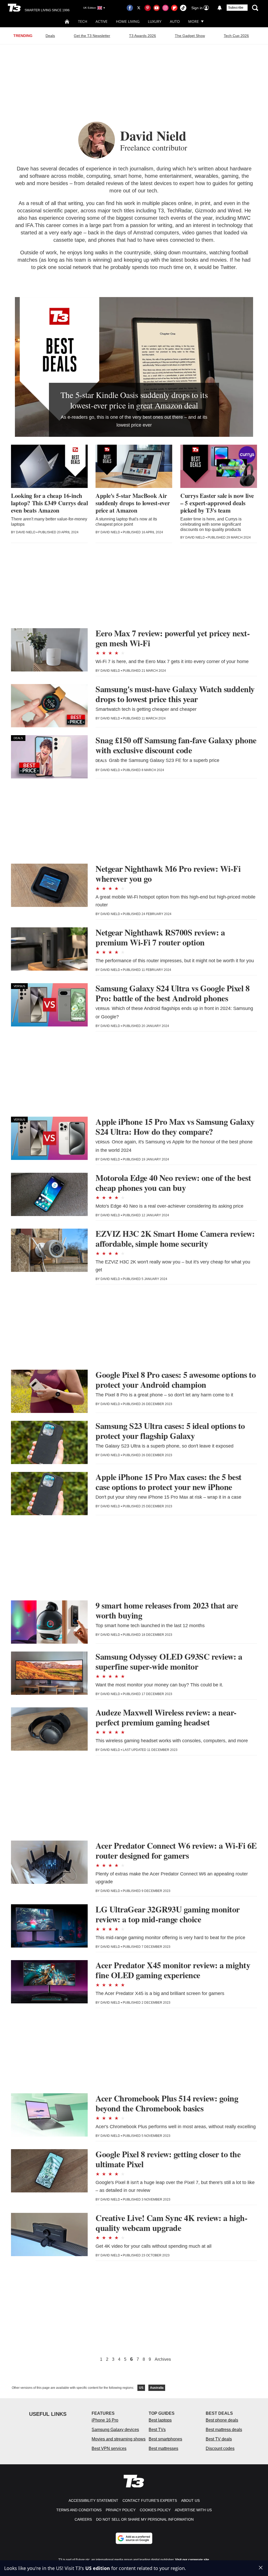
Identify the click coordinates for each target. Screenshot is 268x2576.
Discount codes (220, 2448)
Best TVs (157, 2430)
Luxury (155, 21)
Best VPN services (109, 2448)
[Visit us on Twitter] (139, 8)
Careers (83, 2519)
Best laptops (160, 2420)
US (141, 2388)
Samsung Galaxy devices (115, 2430)
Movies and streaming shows (119, 2439)
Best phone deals (222, 2420)
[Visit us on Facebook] (130, 8)
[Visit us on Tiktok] (183, 8)
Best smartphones (165, 2439)
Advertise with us (193, 2510)
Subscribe (236, 8)
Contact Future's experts (150, 2500)
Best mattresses (163, 2448)
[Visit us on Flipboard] (174, 8)
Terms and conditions (79, 2510)
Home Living (128, 21)
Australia (157, 2388)
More (194, 21)
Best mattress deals (224, 2430)
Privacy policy (121, 2510)
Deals (50, 36)
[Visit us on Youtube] (157, 8)
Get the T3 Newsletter (92, 36)
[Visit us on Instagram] (165, 8)
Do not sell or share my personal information (145, 2519)
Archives (163, 2359)
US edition (98, 2568)
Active (102, 21)
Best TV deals (219, 2439)
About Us (190, 2500)
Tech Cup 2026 (236, 36)
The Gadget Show (190, 36)
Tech (83, 21)
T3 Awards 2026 (143, 36)
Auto (175, 21)
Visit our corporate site (192, 2560)
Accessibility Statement (93, 2500)
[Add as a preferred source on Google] (134, 2538)
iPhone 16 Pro (105, 2420)
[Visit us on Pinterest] (148, 8)
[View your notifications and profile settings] (220, 8)
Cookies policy (155, 2510)
